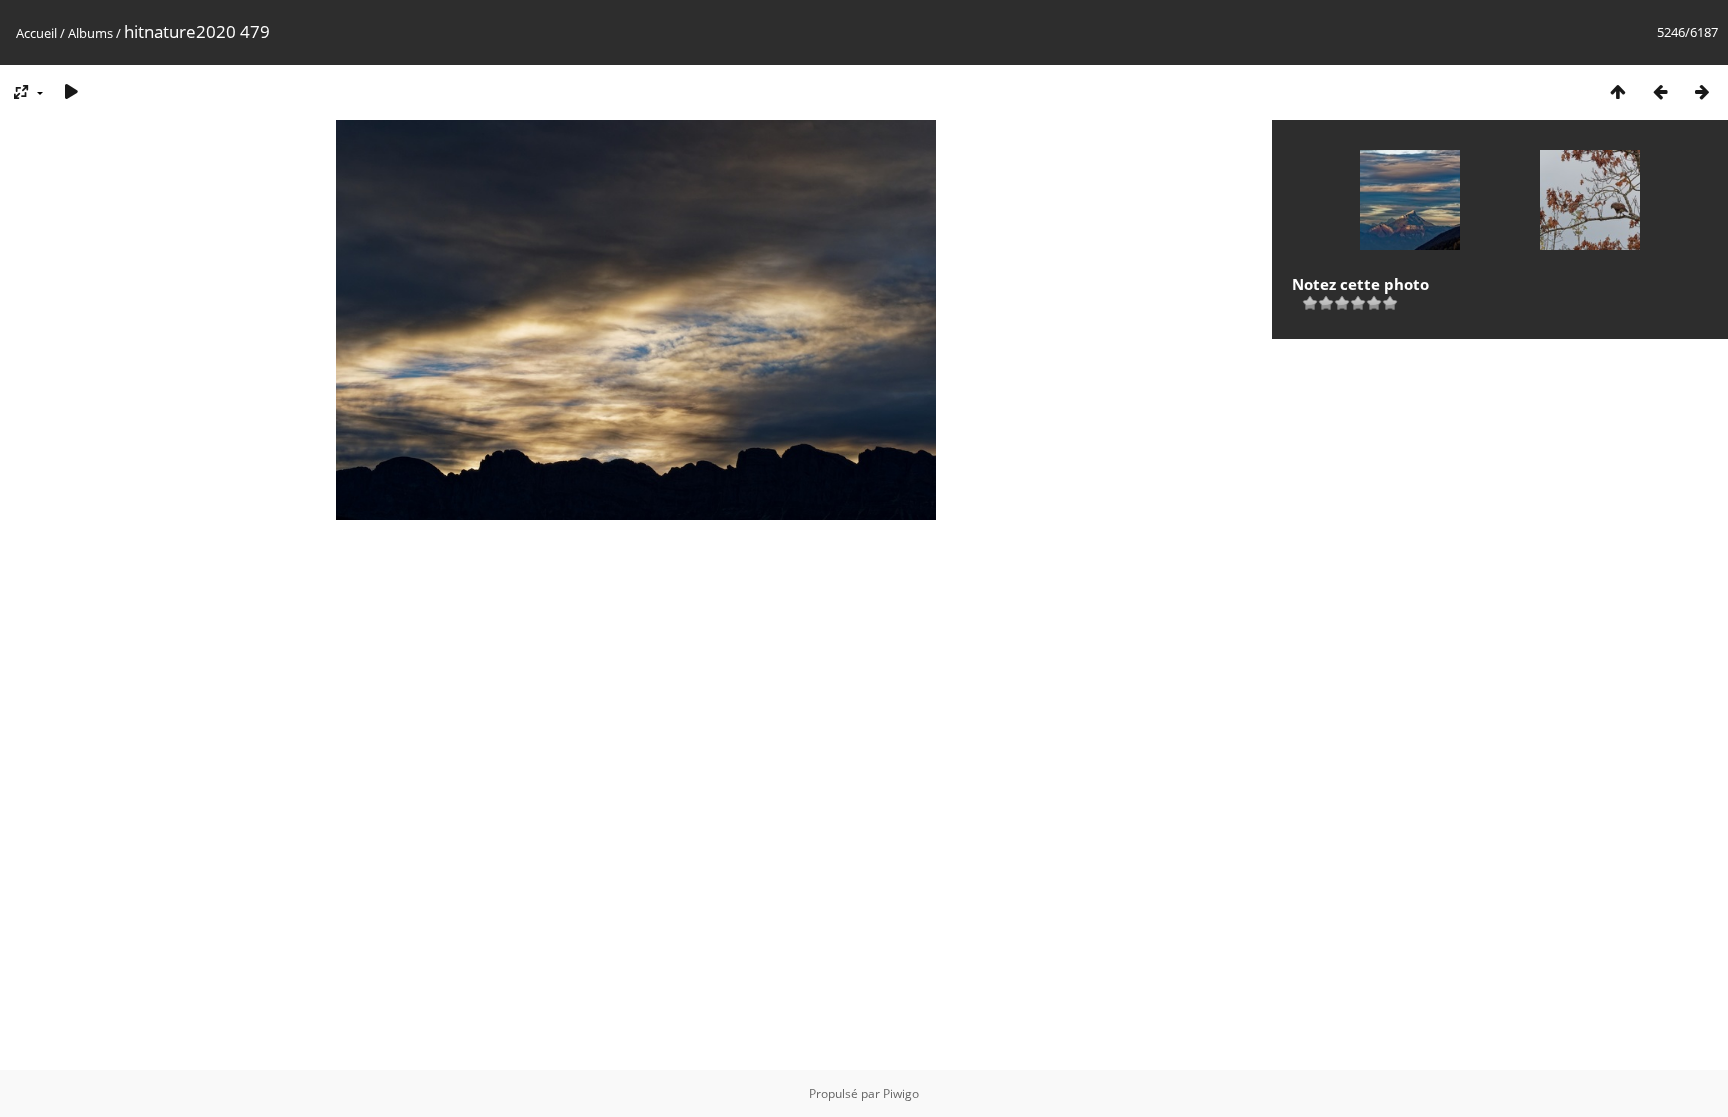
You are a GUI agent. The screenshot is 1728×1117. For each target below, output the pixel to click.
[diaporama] (71, 91)
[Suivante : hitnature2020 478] (1702, 91)
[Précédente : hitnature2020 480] (1660, 91)
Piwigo (901, 1093)
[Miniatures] (1618, 91)
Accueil (36, 33)
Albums (90, 33)
